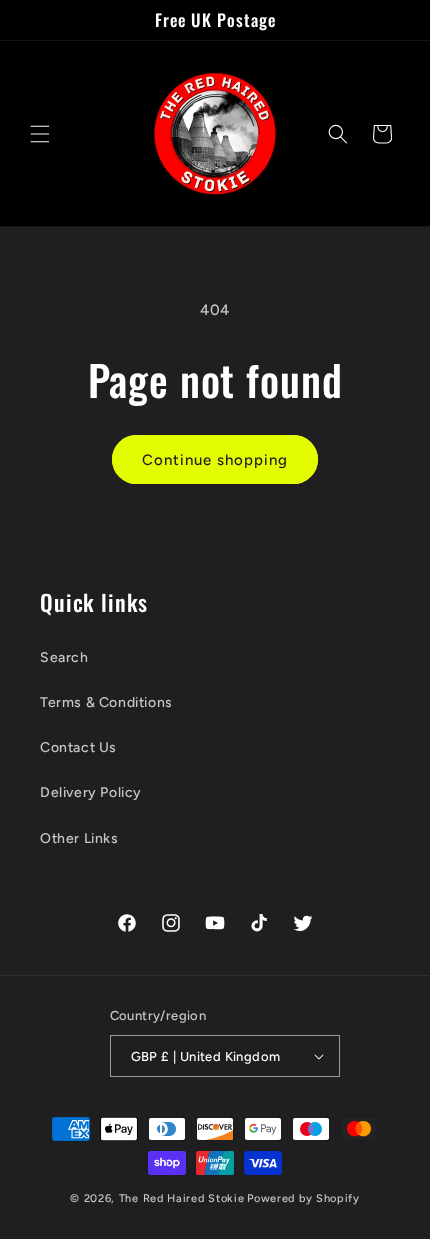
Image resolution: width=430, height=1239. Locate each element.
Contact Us (78, 747)
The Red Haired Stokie (182, 1198)
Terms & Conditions (106, 702)
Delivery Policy (91, 792)
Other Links (79, 838)
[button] (40, 134)
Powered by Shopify (303, 1198)
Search (64, 657)
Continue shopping (215, 460)
